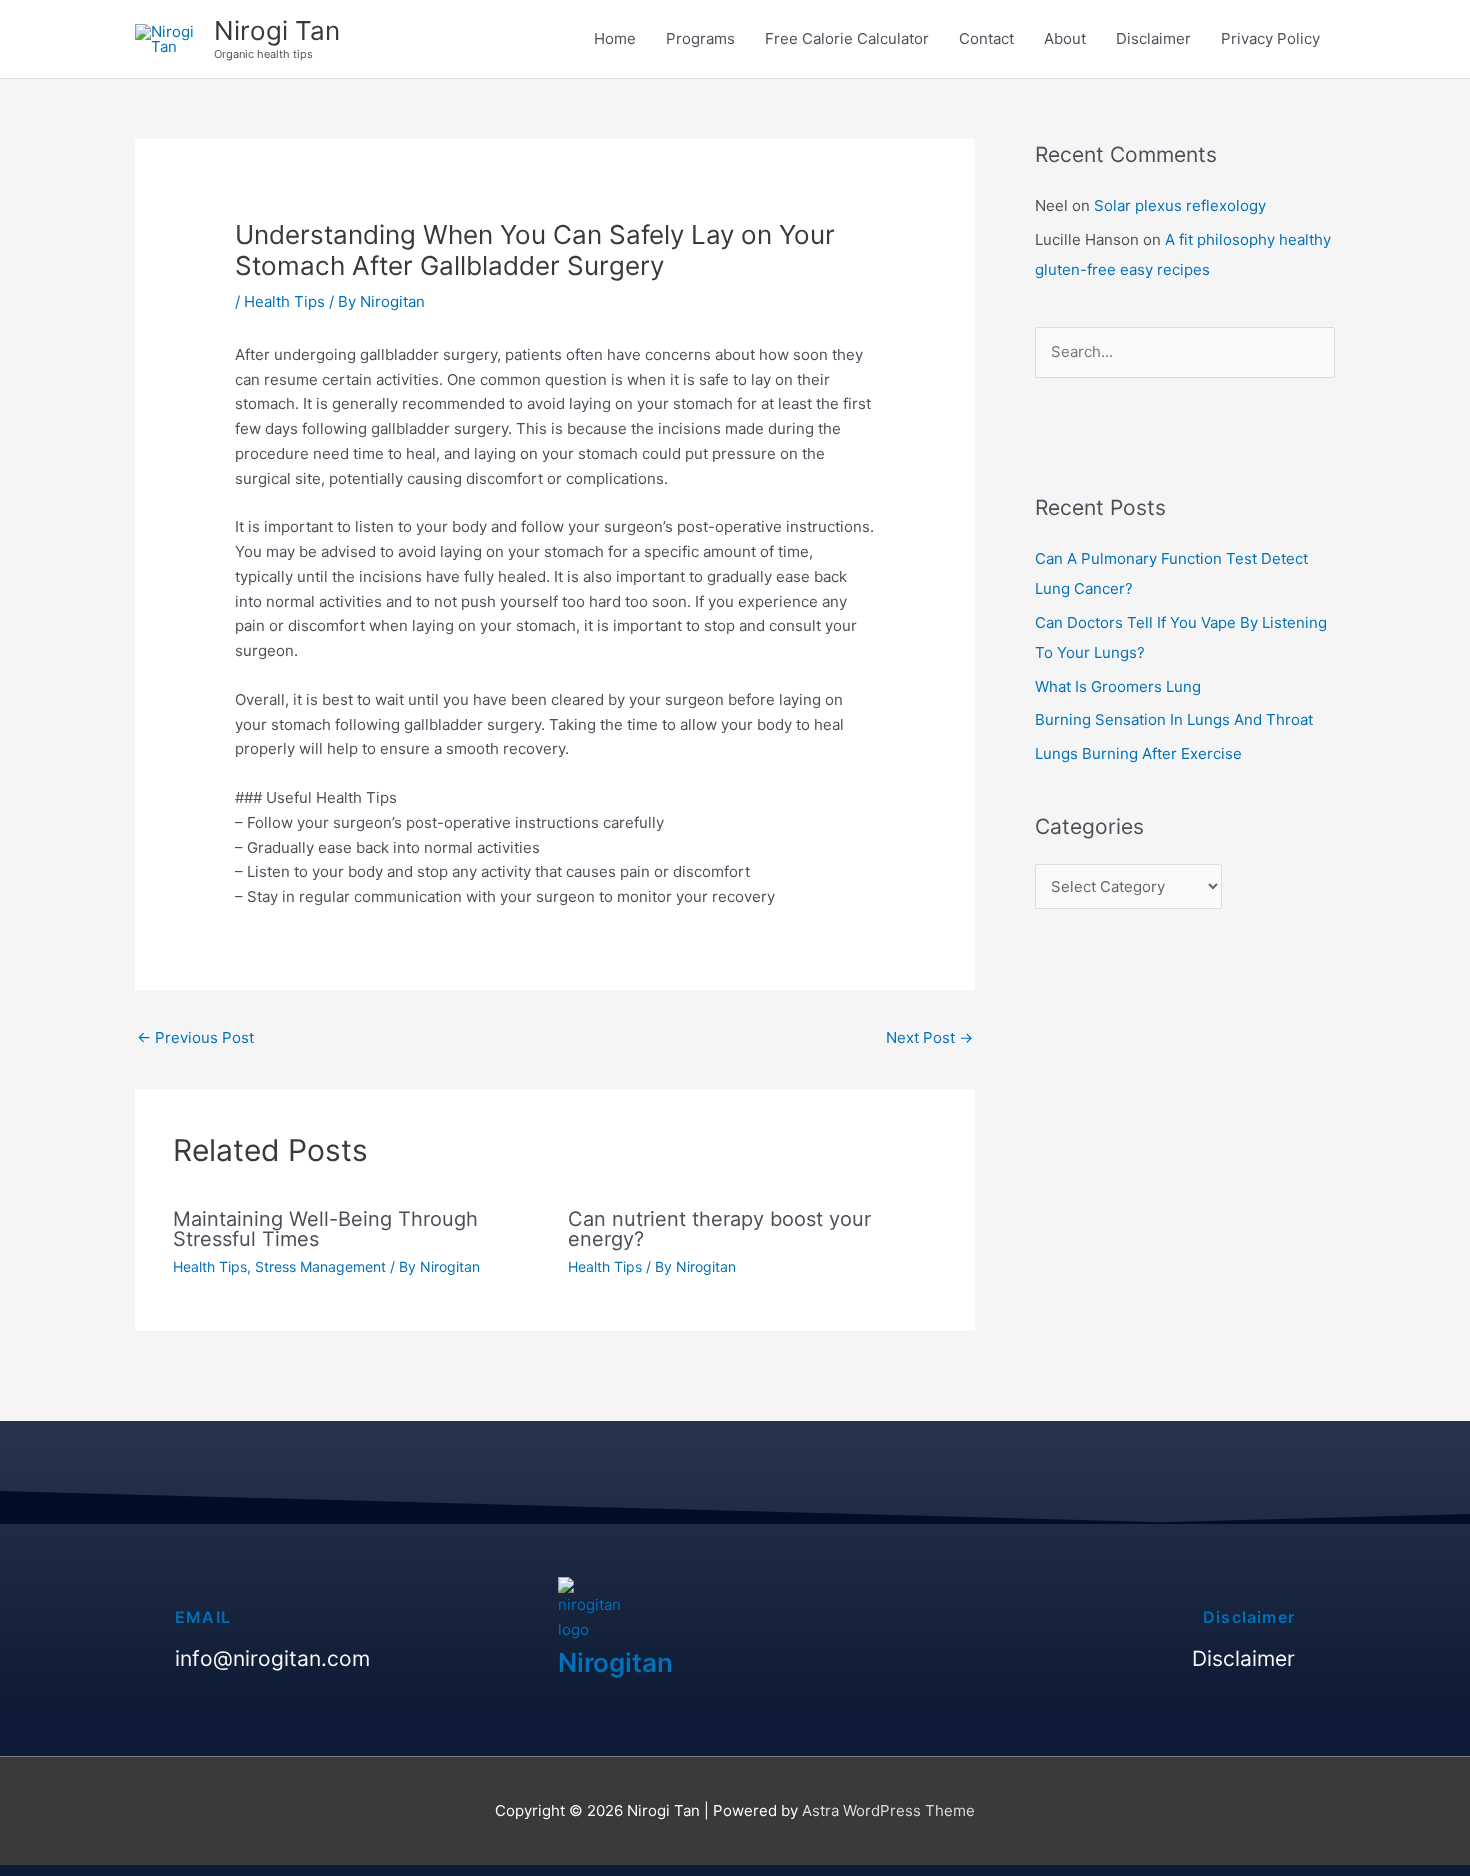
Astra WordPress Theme (888, 1810)
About (1065, 38)
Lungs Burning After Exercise (1138, 753)
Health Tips (284, 301)
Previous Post (195, 1037)
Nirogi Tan (277, 30)
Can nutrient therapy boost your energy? (719, 1229)
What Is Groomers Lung (1118, 686)
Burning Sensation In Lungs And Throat (1174, 719)
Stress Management (320, 1266)
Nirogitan (615, 1662)
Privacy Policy (1270, 38)
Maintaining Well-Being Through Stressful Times (325, 1229)
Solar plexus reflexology (1180, 205)
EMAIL (203, 1617)
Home (615, 38)
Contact (986, 38)
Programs (700, 38)
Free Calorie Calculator (847, 38)
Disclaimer (1153, 38)
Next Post (929, 1037)
